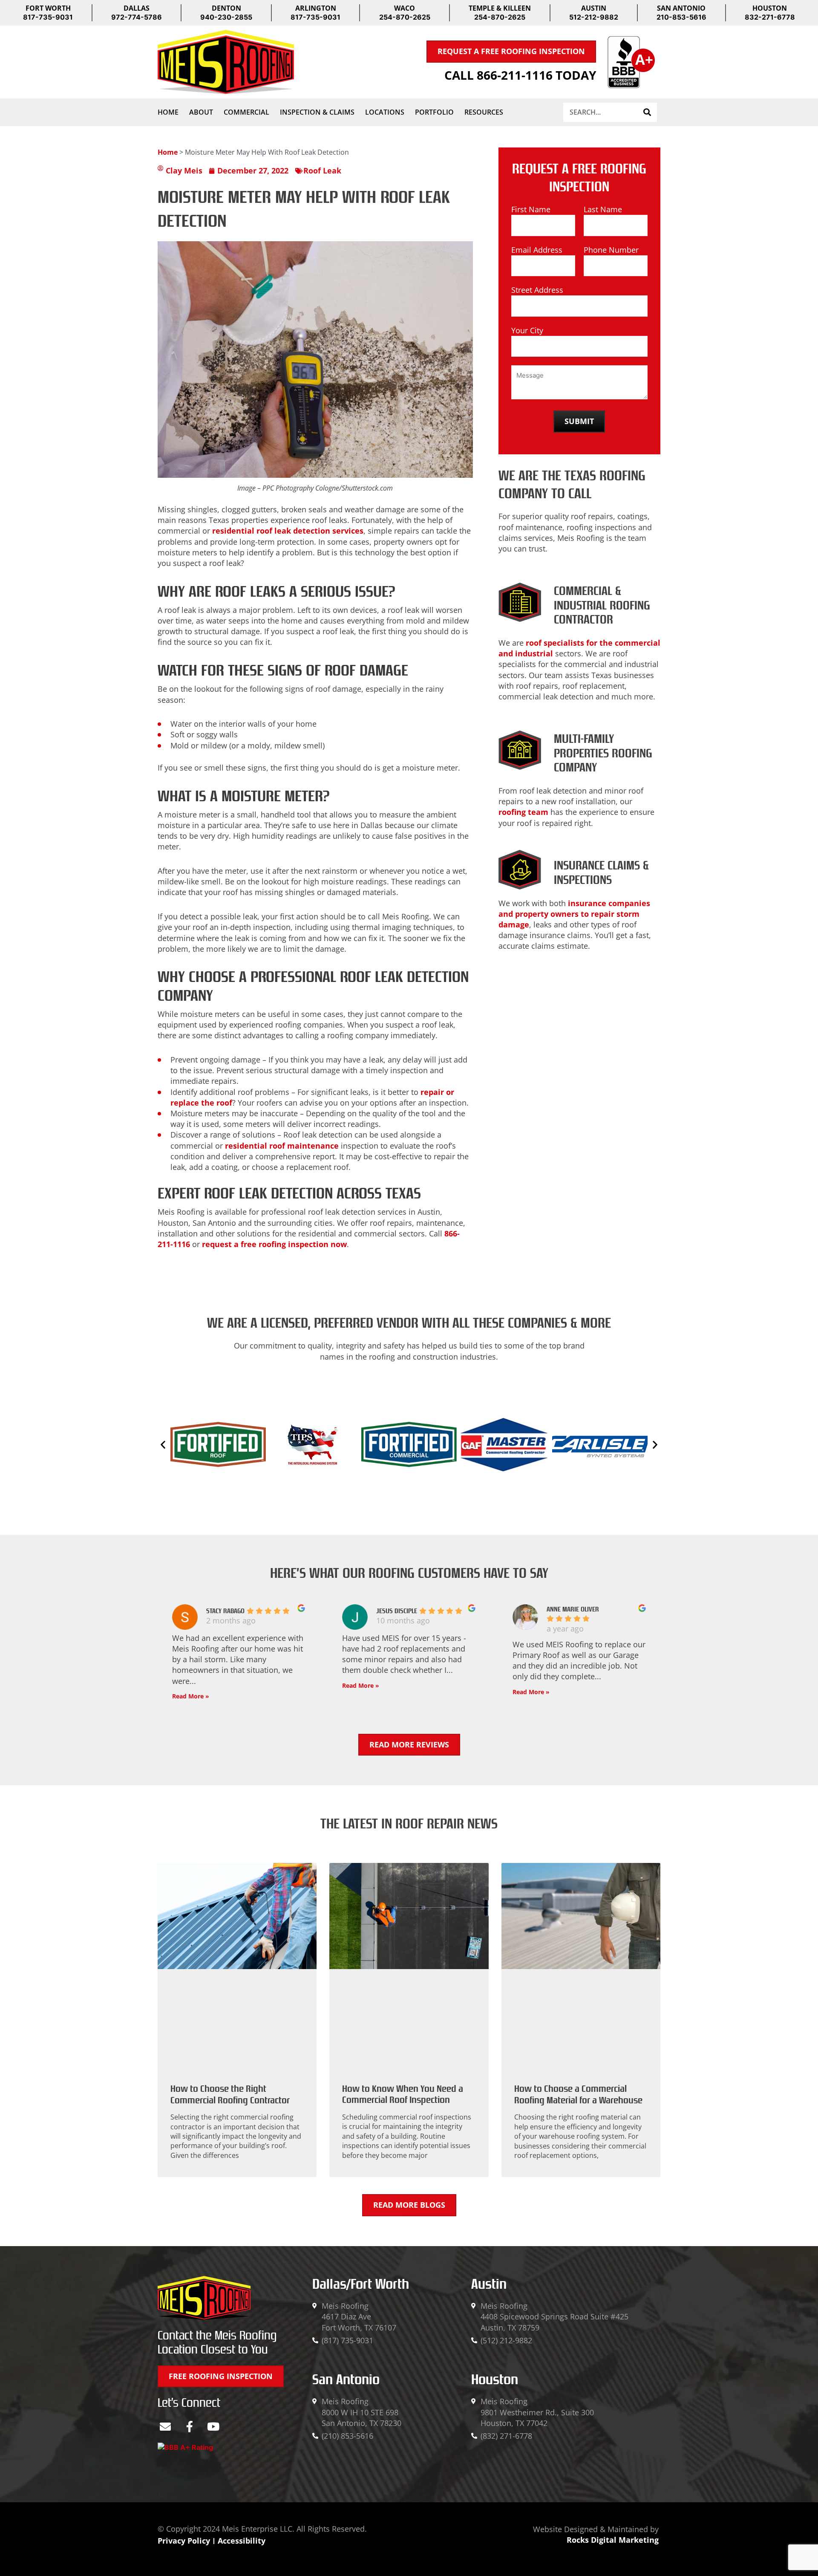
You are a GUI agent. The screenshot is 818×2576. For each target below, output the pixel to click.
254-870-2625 (405, 17)
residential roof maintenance (282, 1146)
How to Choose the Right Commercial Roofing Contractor (230, 2094)
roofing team (523, 812)
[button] (163, 1445)
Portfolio (434, 112)
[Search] (647, 112)
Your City (527, 330)
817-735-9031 (48, 17)
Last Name (603, 209)
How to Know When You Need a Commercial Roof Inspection (403, 2094)
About (201, 112)
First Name (531, 209)
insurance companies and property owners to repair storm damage (574, 914)
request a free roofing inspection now (274, 1244)
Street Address (537, 290)
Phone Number (611, 250)
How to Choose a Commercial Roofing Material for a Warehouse (578, 2094)
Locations (385, 112)
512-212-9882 (594, 17)
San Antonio (346, 2380)
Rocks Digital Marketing (613, 2540)
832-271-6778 (770, 17)
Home (168, 112)
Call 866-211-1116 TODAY (520, 75)
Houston (495, 2380)
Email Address (537, 250)
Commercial (246, 112)
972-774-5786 (137, 17)
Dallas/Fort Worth (361, 2284)
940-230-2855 (226, 17)
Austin (489, 2284)
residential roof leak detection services (288, 531)
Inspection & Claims (317, 112)
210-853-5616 (681, 17)
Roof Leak (322, 170)
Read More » (191, 1696)
